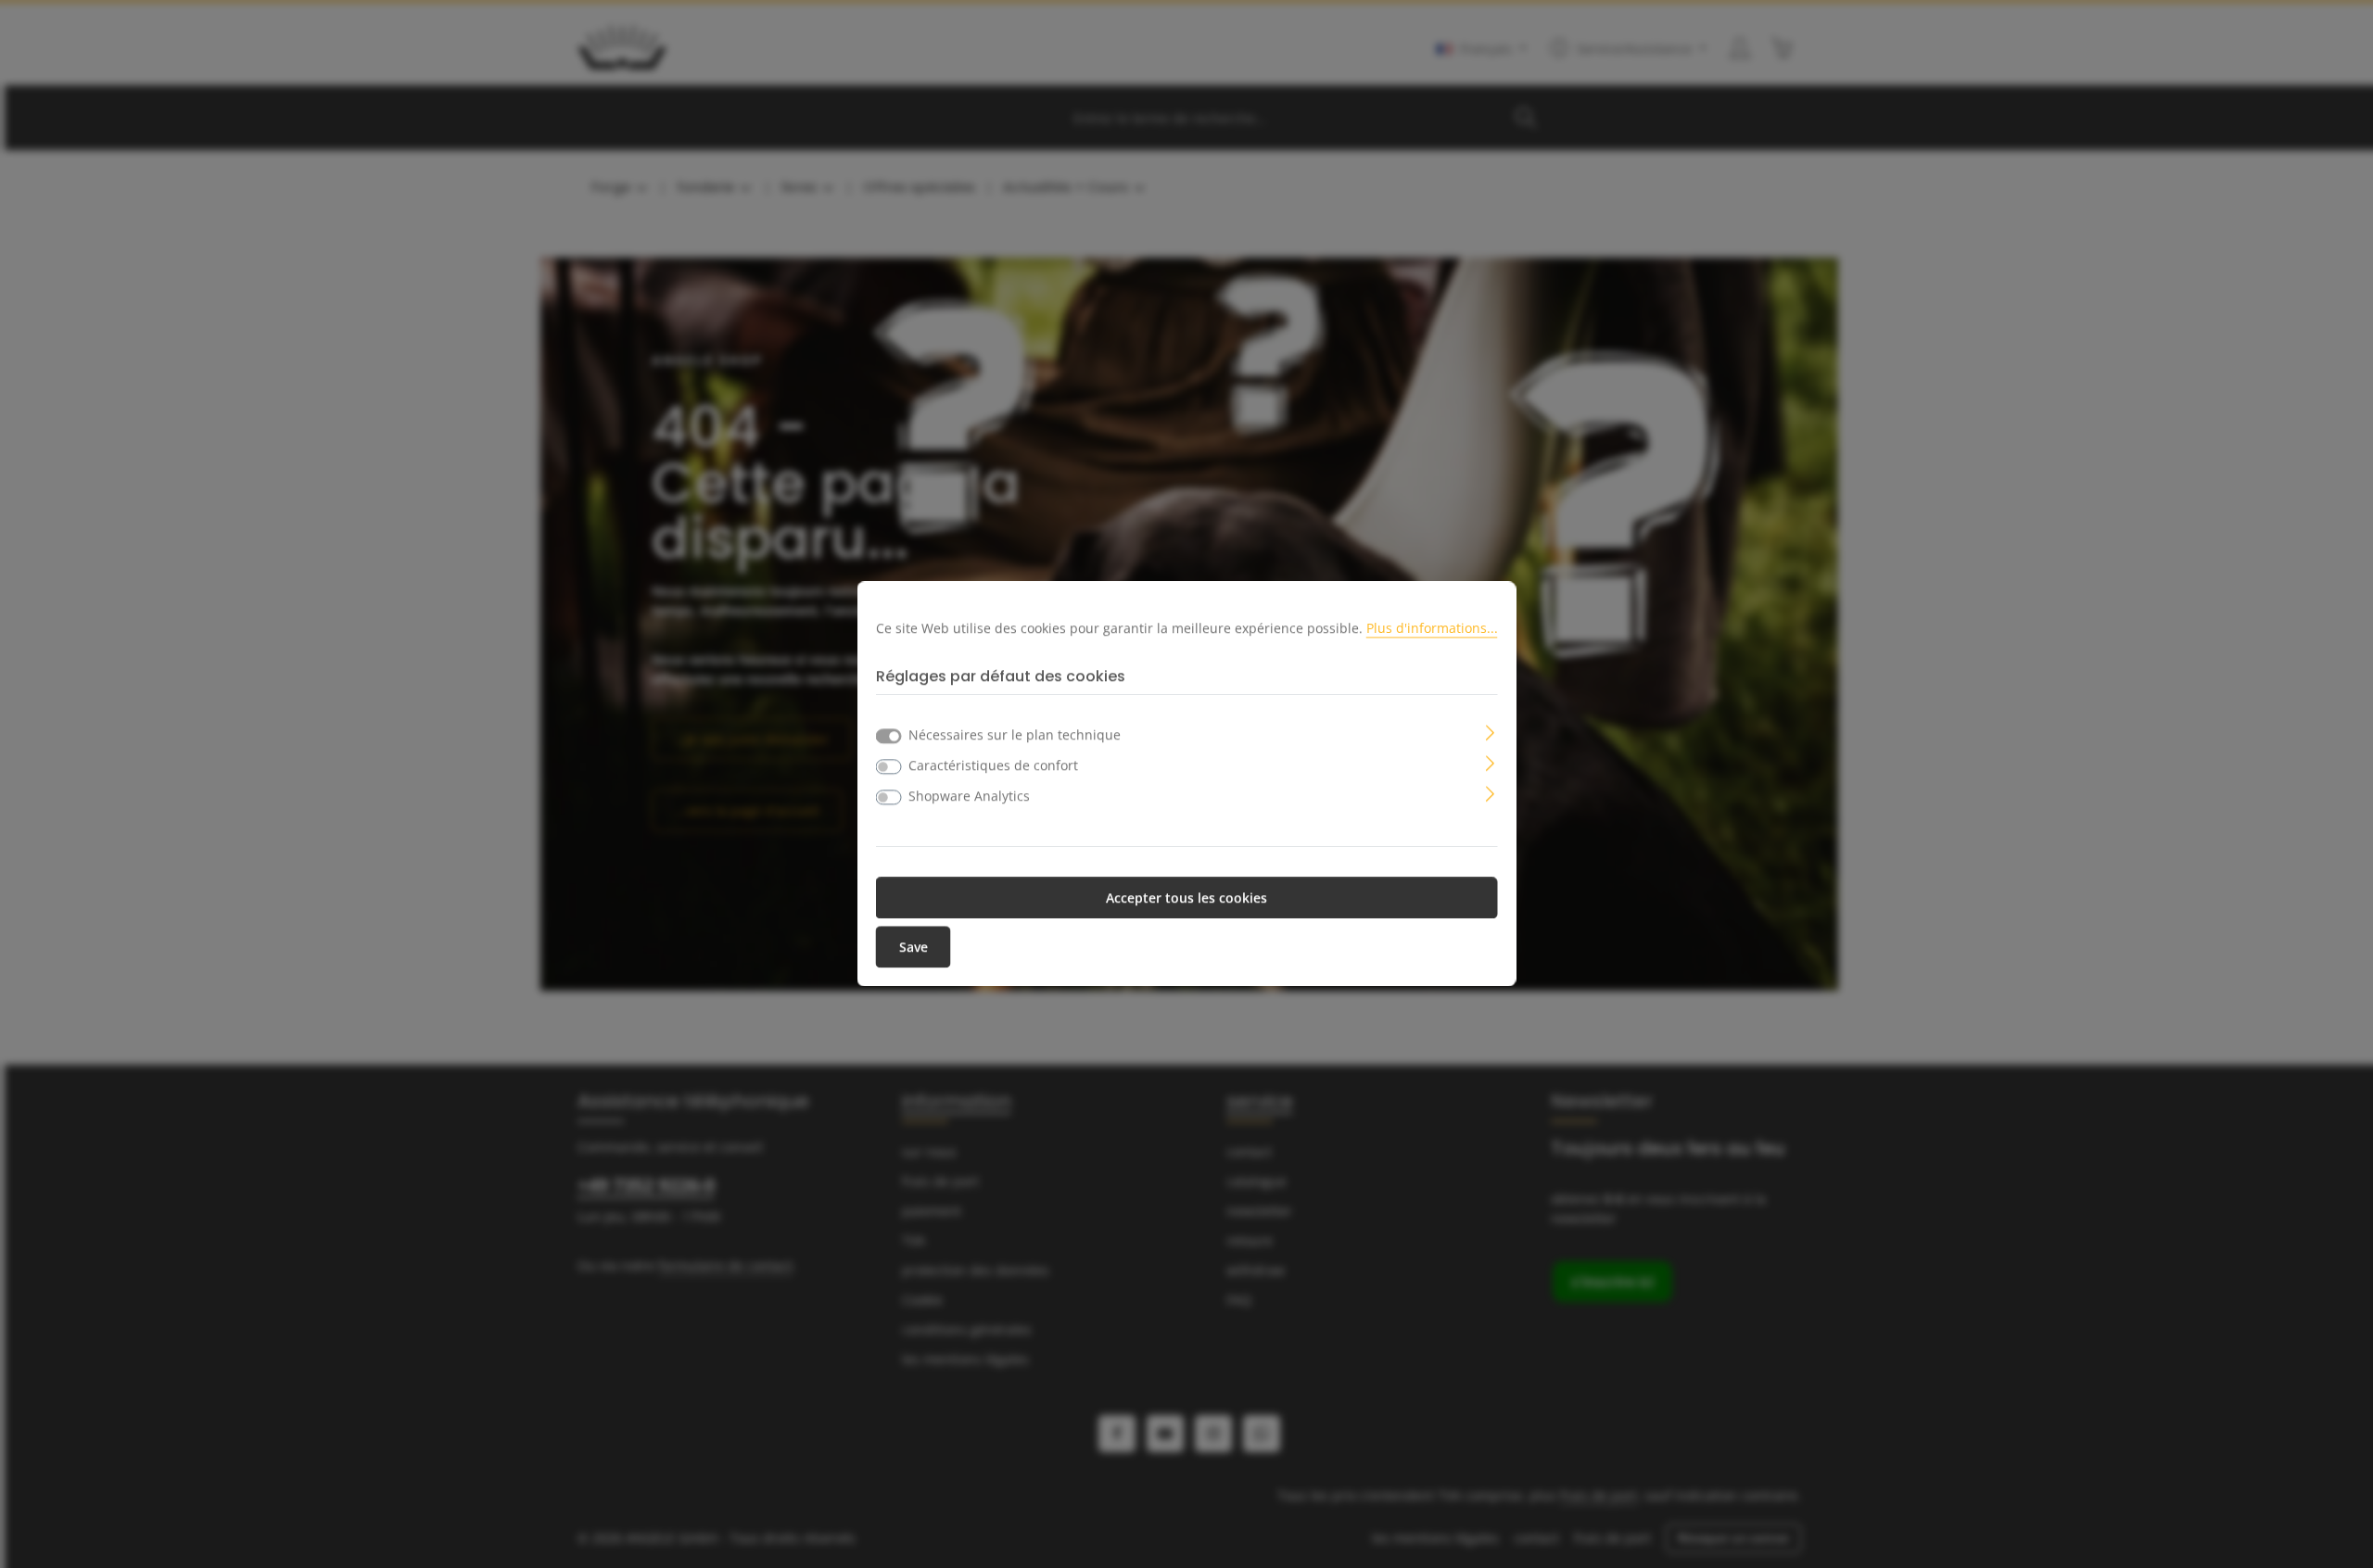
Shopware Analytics (969, 797)
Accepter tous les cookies (1186, 898)
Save (914, 948)
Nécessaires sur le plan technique (1015, 735)
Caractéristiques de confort (993, 766)
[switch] (889, 767)
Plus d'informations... (1432, 628)
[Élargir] (1490, 732)
